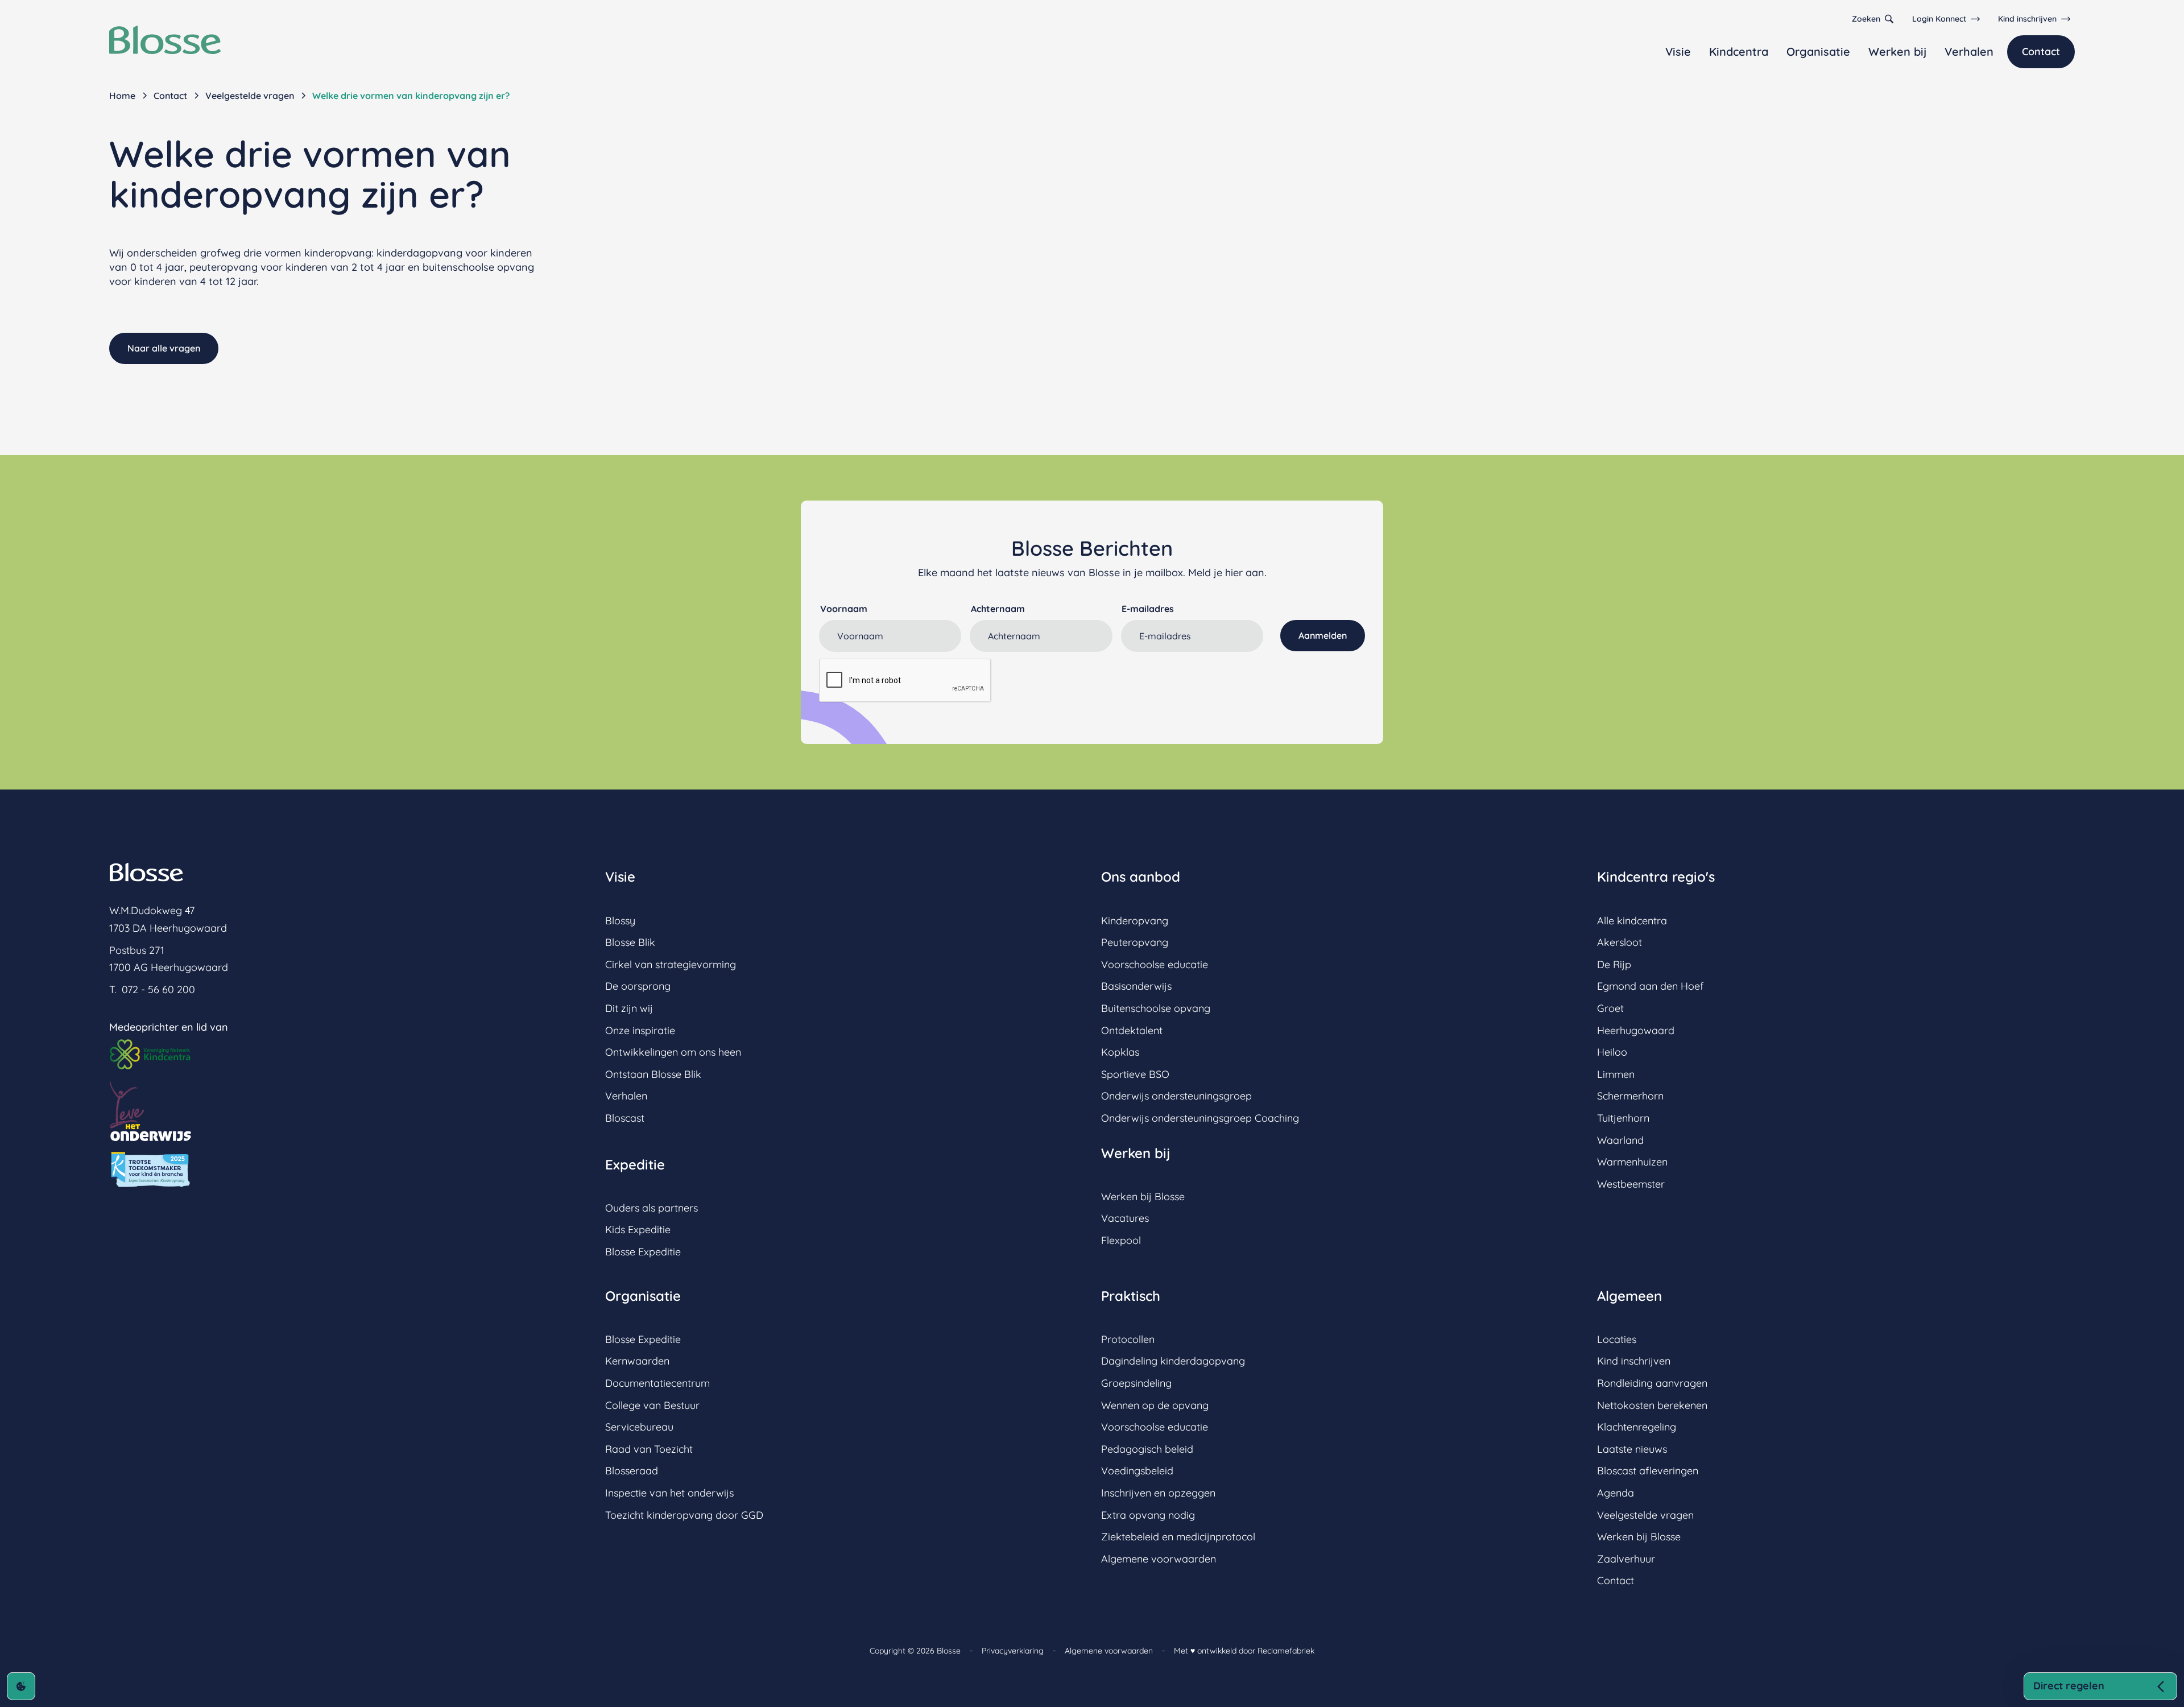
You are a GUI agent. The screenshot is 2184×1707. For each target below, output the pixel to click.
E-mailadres (1148, 609)
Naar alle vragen (164, 348)
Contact (2041, 51)
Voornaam (844, 609)
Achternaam (998, 609)
